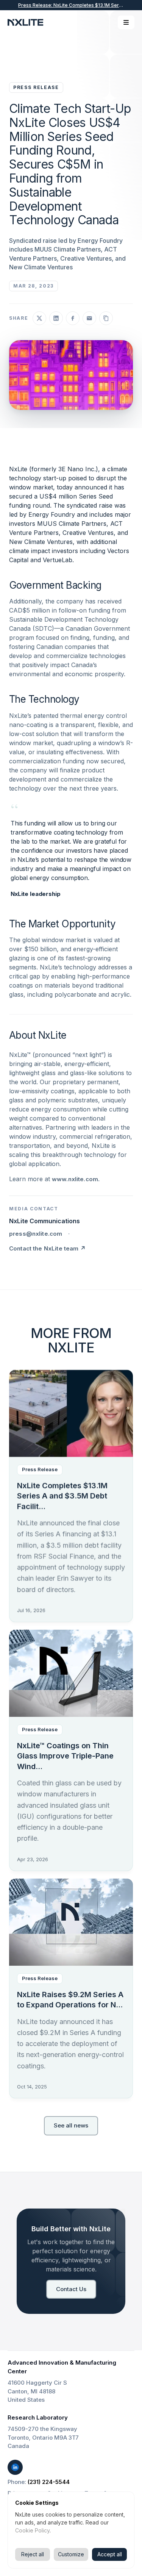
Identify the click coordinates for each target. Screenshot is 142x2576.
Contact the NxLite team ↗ (47, 1248)
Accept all (110, 2554)
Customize (71, 2554)
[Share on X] (39, 318)
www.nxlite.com (75, 1179)
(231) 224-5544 (49, 2482)
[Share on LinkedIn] (56, 318)
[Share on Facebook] (73, 318)
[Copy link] (106, 318)
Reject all (33, 2554)
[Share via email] (89, 318)
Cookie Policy (32, 2530)
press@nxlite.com (36, 1234)
